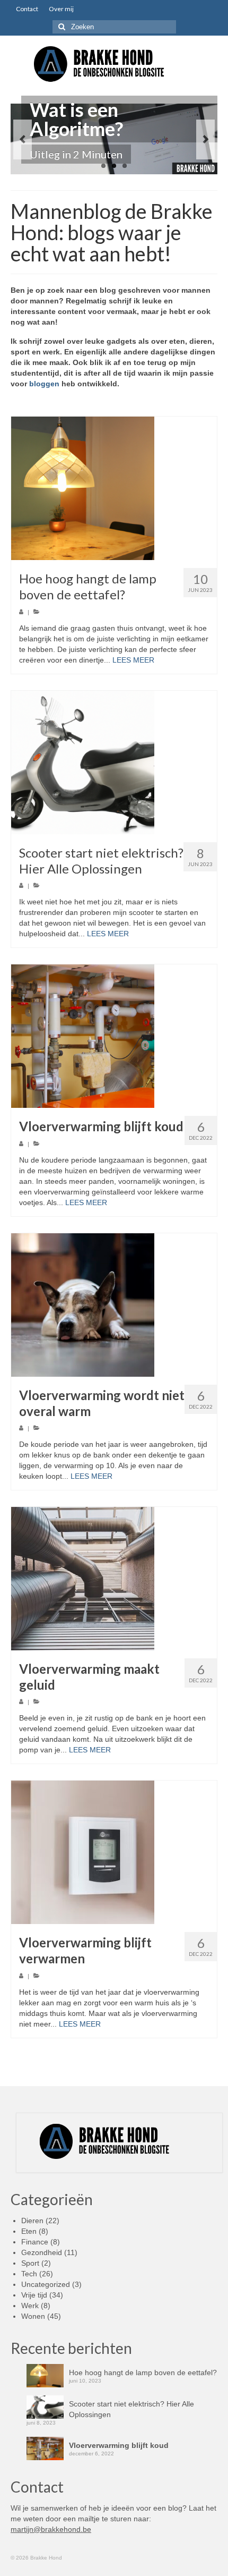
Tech (29, 2274)
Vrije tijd (34, 2295)
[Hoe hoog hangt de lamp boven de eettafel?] (114, 488)
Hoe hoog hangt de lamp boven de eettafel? (143, 2372)
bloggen (44, 384)
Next (205, 139)
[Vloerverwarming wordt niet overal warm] (114, 1305)
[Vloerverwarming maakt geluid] (114, 1579)
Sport (30, 2263)
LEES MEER (133, 660)
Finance (35, 2242)
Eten (29, 2231)
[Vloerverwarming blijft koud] (114, 1036)
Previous (23, 139)
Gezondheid (42, 2252)
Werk (30, 2306)
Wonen (33, 2316)
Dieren (32, 2221)
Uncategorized (46, 2284)
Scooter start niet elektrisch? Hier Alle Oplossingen (131, 2409)
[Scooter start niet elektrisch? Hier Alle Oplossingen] (114, 762)
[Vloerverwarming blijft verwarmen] (114, 1852)
